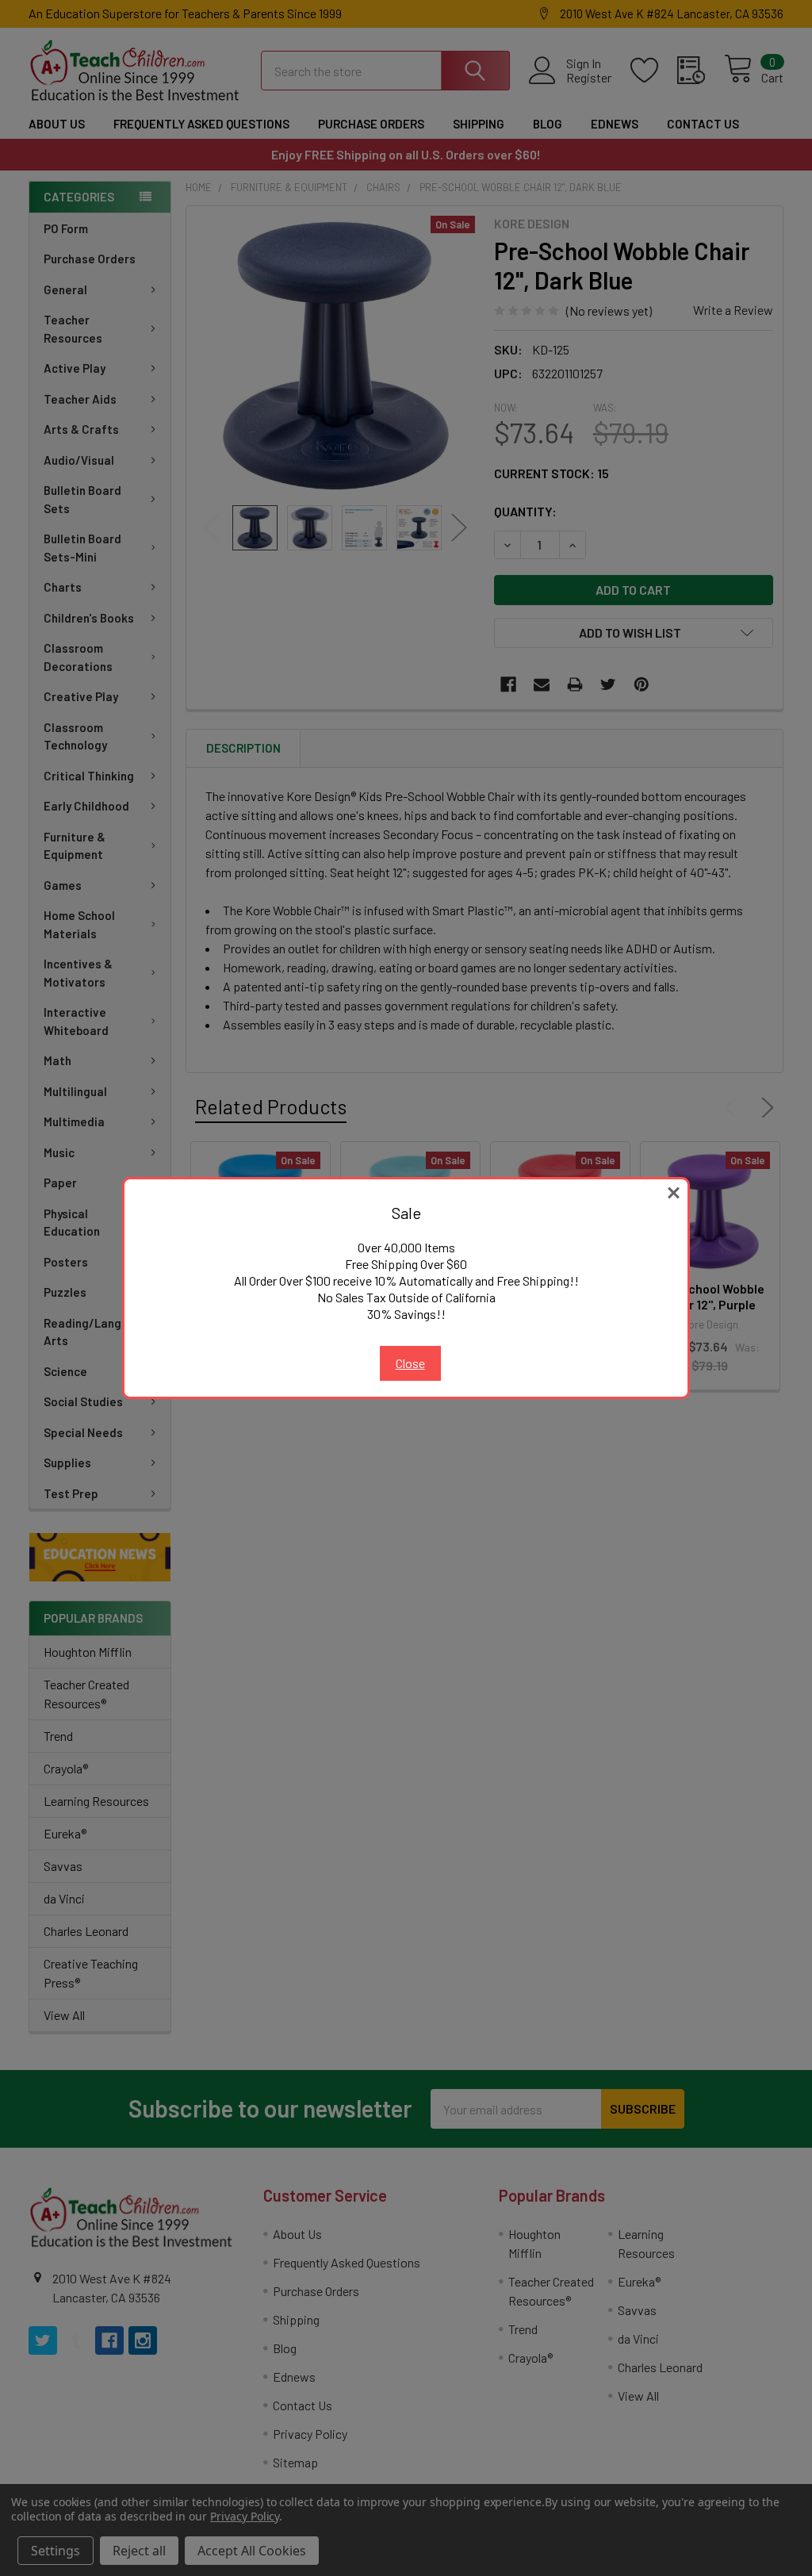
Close (410, 1363)
